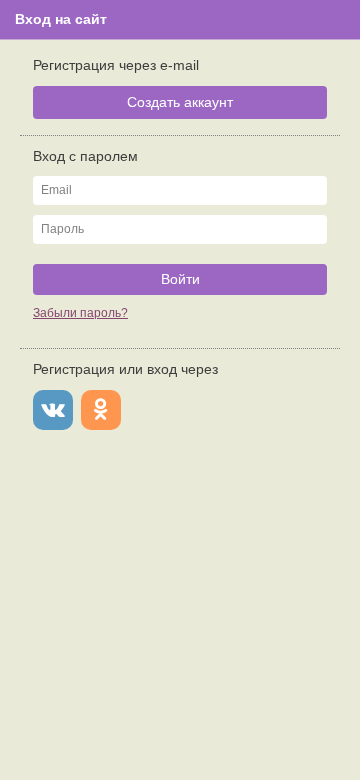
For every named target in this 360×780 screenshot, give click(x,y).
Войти (180, 279)
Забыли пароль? (80, 313)
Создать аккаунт (180, 102)
